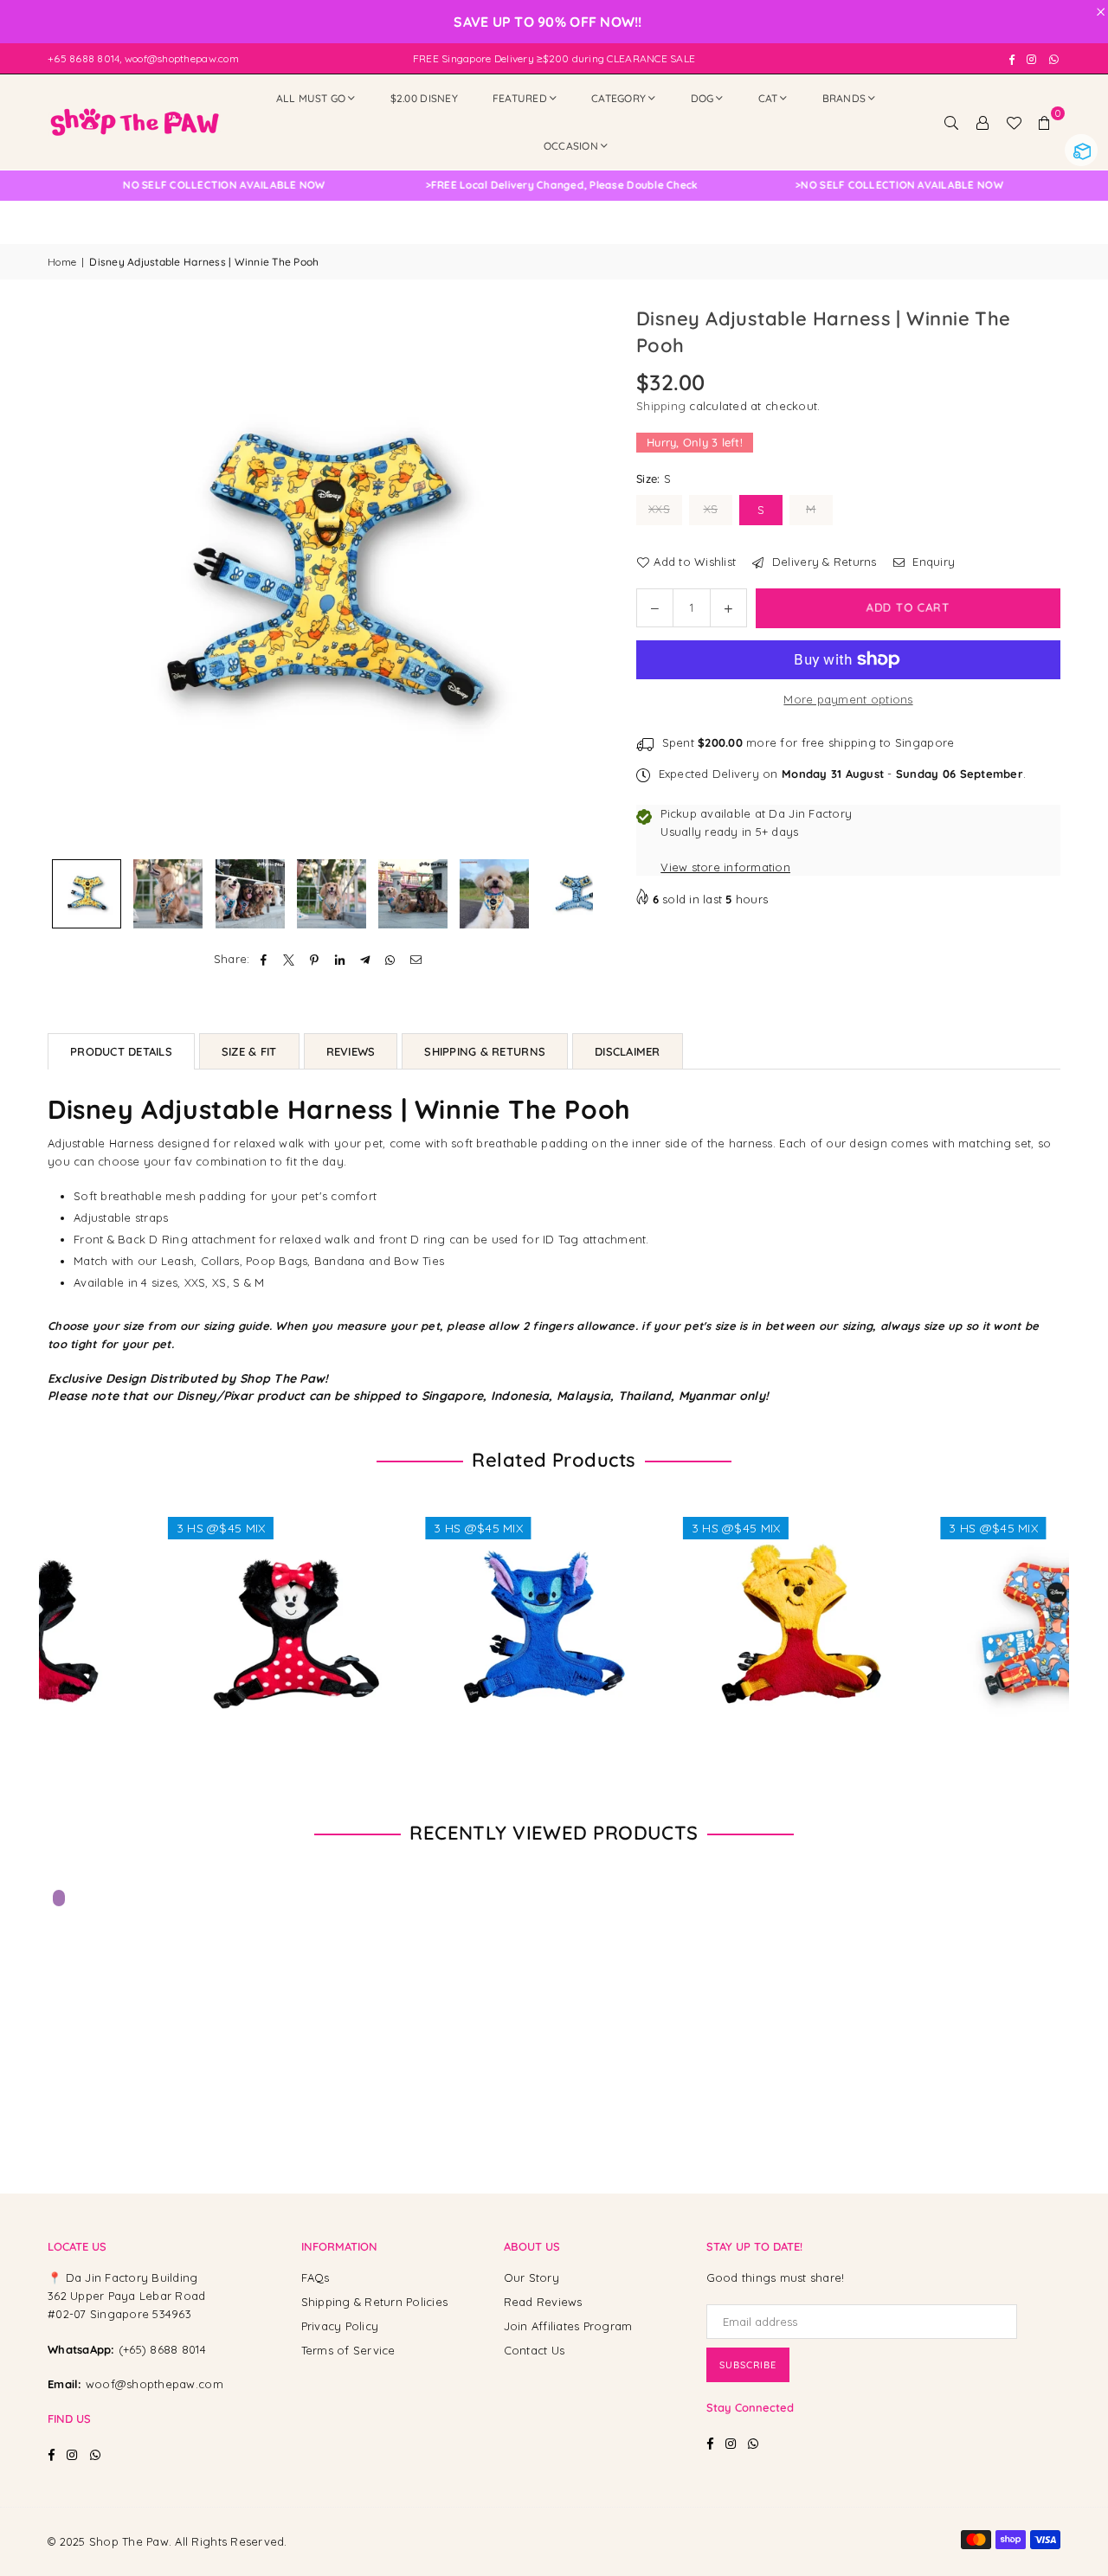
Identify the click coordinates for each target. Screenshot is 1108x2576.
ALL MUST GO (311, 98)
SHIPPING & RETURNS (485, 1051)
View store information (725, 867)
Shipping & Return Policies (375, 2302)
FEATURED (520, 98)
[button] (1045, 122)
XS (711, 509)
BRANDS (844, 98)
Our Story (531, 2277)
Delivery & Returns (822, 562)
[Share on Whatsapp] (391, 959)
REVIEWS (351, 1051)
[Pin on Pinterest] (315, 959)
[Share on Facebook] (264, 959)
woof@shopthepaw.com (155, 2384)
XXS (659, 509)
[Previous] (71, 578)
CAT (768, 98)
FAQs (316, 2277)
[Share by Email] (416, 959)
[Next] (569, 578)
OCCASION (571, 146)
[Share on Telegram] (366, 959)
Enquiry (932, 562)
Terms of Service (348, 2350)
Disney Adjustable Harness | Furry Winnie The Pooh (190, 2522)
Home (62, 262)
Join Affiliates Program (568, 2326)
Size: (654, 479)
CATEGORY (618, 98)
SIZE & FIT (249, 1051)
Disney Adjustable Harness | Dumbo (941, 1609)
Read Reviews (543, 2302)
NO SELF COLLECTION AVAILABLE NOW (475, 185)
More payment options (848, 699)
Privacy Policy (340, 2326)
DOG (702, 98)
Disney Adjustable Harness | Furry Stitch (425, 1609)
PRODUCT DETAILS (121, 1051)
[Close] (285, 2491)
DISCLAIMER (628, 1051)
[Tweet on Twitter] (290, 959)
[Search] (951, 122)
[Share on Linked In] (340, 959)
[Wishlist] (1014, 122)
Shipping (661, 406)
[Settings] (982, 122)
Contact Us (535, 2350)
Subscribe (748, 2365)
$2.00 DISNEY (424, 98)
